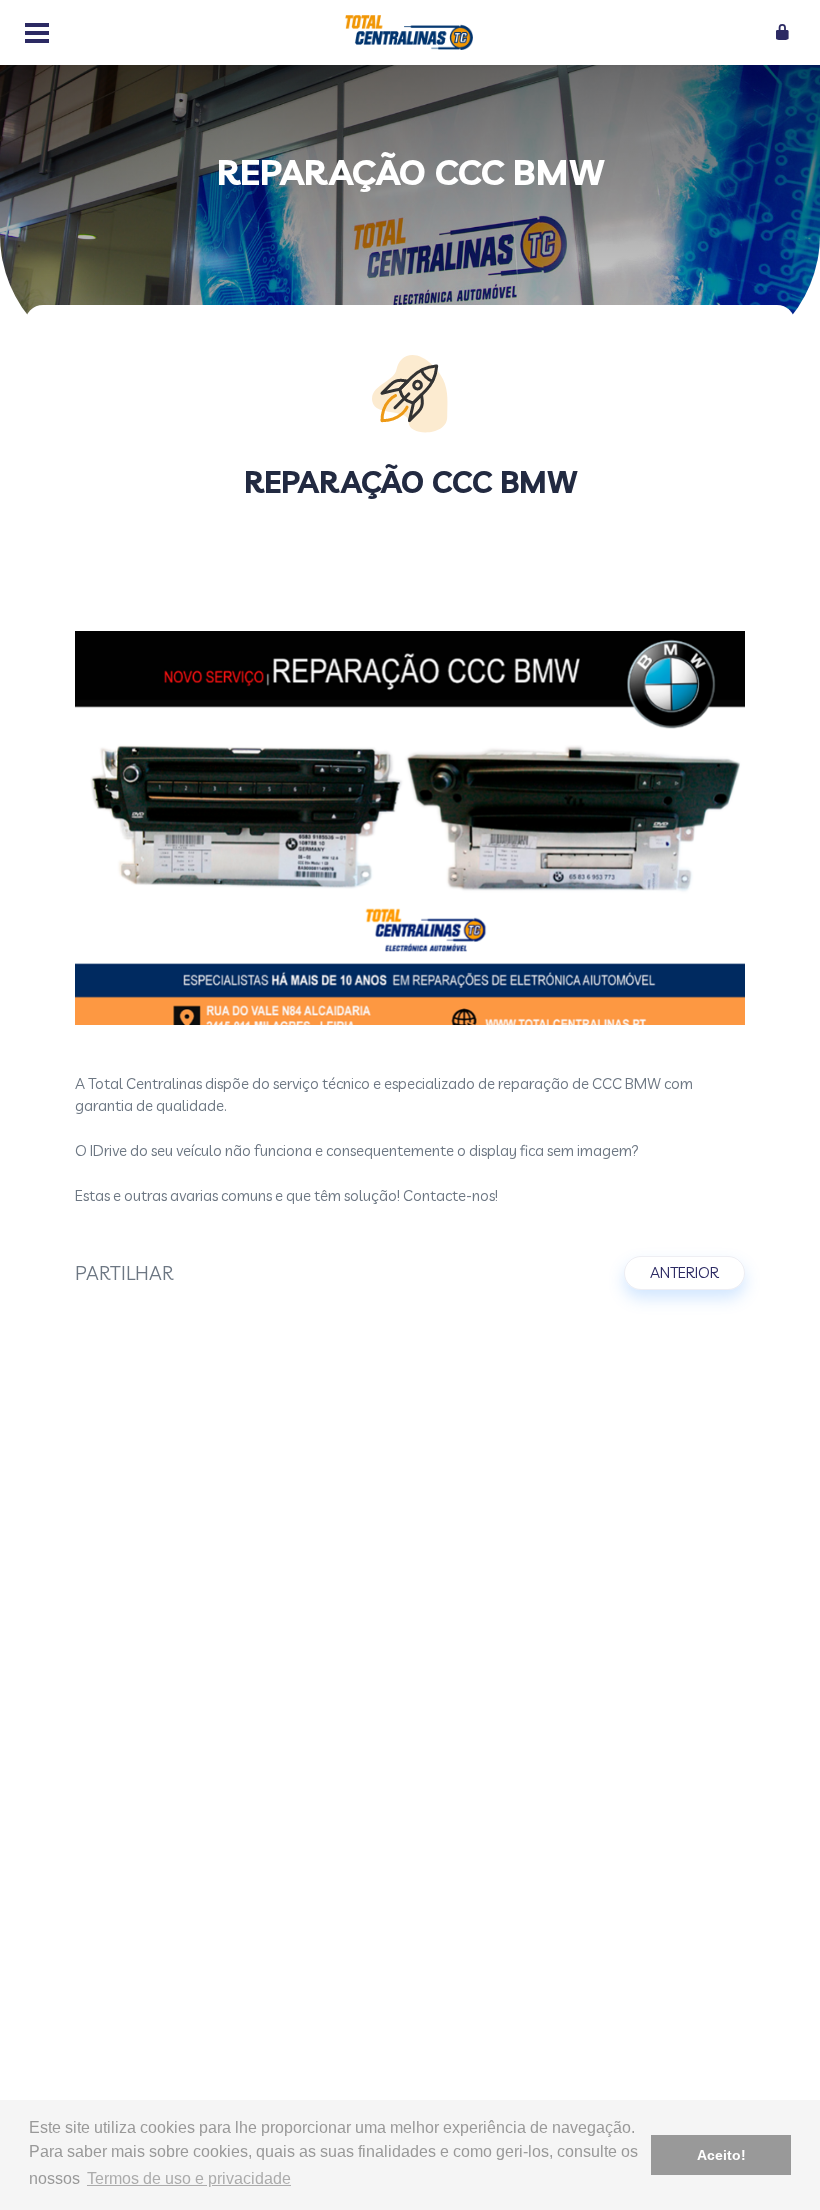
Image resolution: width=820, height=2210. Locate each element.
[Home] (410, 32)
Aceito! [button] (721, 2155)
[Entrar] (784, 35)
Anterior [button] (684, 1272)
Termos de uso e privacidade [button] (189, 2178)
